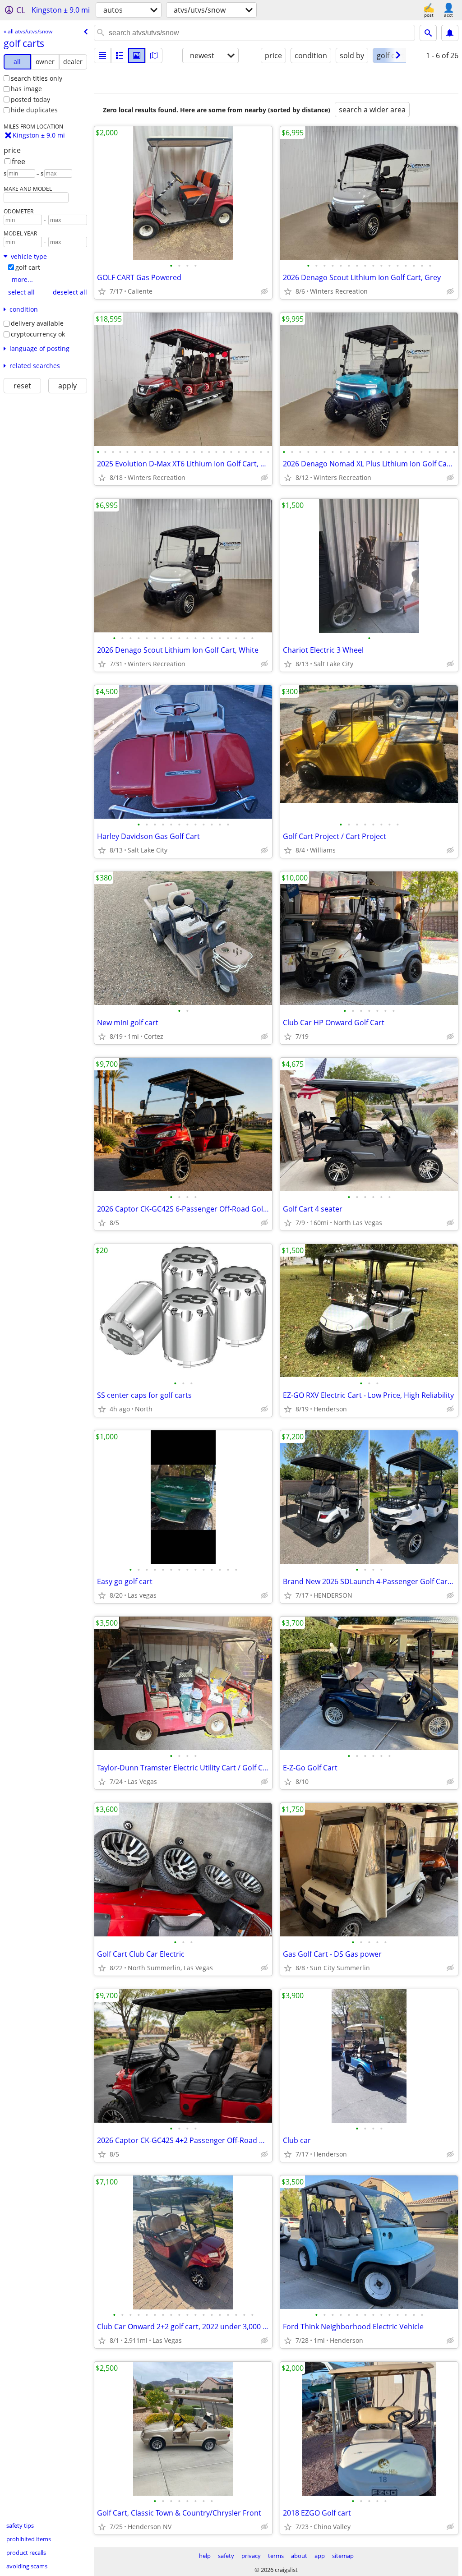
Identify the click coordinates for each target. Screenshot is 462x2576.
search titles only (37, 78)
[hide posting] (264, 291)
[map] (154, 55)
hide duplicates (34, 110)
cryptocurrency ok (38, 334)
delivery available (37, 323)
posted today (30, 99)
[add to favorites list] (102, 291)
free (18, 161)
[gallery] (137, 55)
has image (26, 89)
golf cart (28, 267)
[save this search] (450, 33)
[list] (102, 55)
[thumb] (120, 55)
